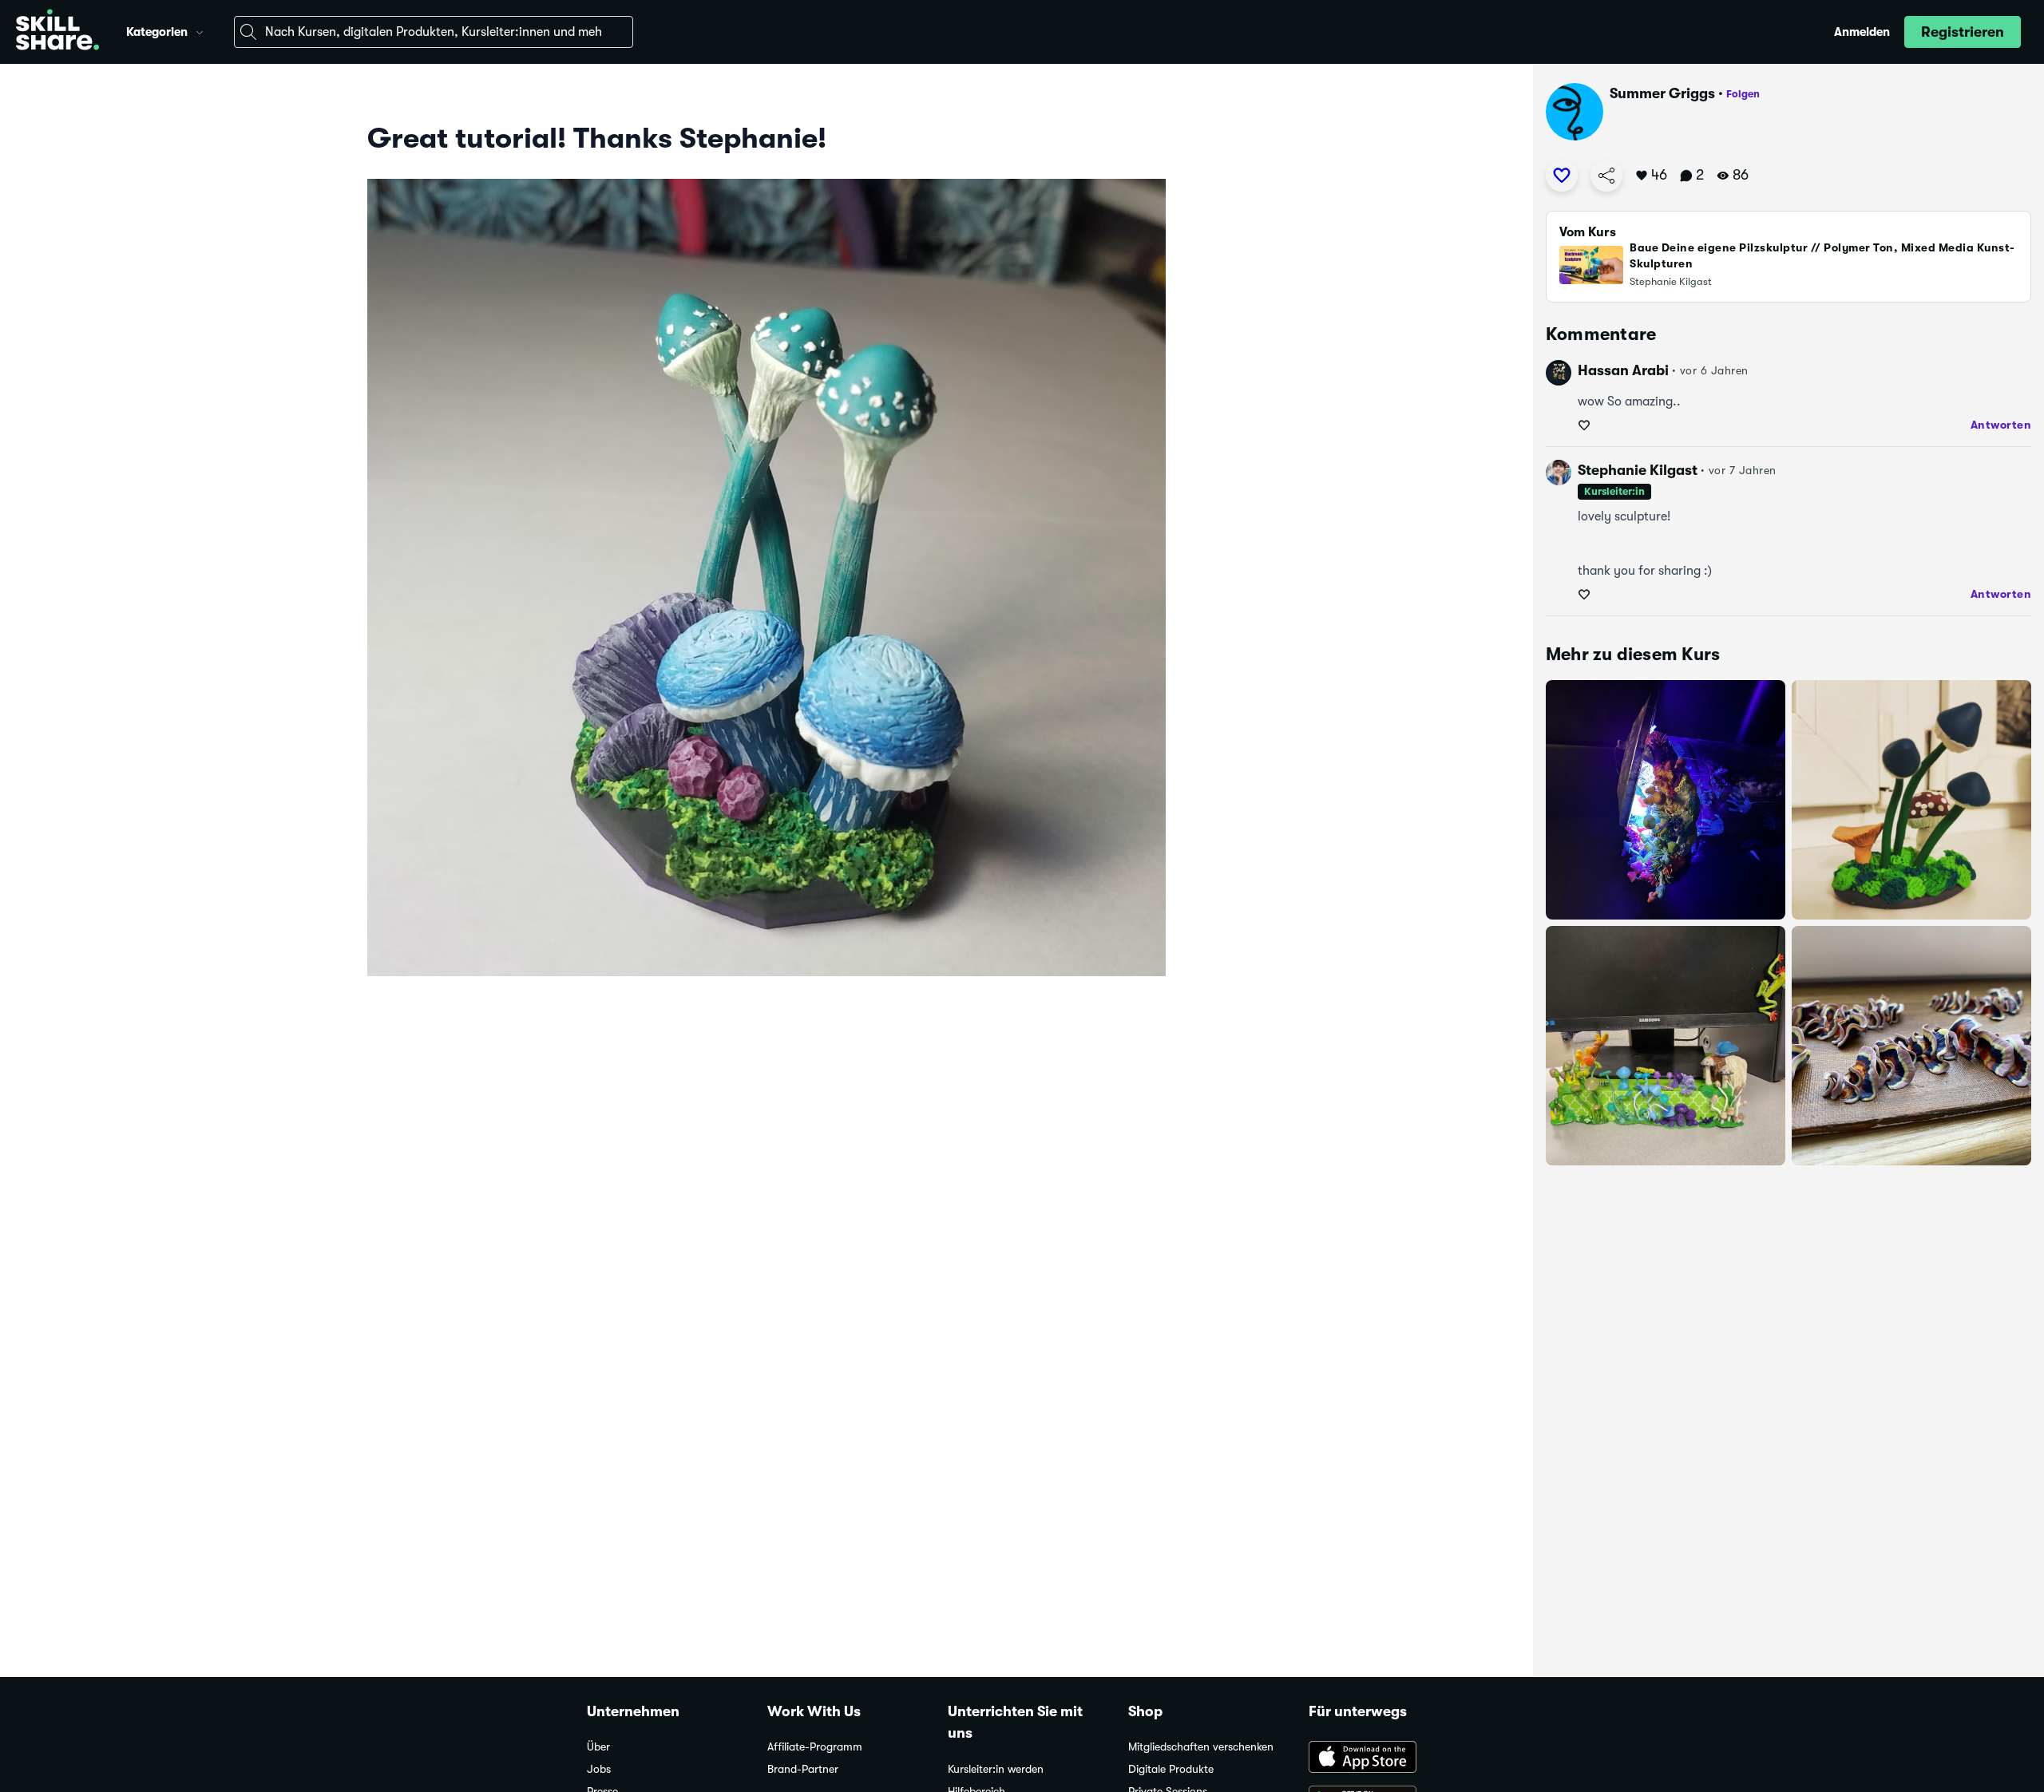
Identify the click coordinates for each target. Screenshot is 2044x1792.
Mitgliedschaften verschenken (1201, 1747)
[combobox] (434, 32)
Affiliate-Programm (815, 1747)
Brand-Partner (803, 1769)
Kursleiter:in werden (996, 1769)
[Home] (57, 32)
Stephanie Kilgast (1638, 470)
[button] (200, 30)
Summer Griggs (1662, 93)
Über (598, 1747)
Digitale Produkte (1171, 1769)
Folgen (1743, 94)
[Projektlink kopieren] (1606, 176)
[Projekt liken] (1562, 176)
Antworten (2001, 425)
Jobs (599, 1769)
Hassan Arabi (1623, 370)
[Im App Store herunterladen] (1383, 1758)
